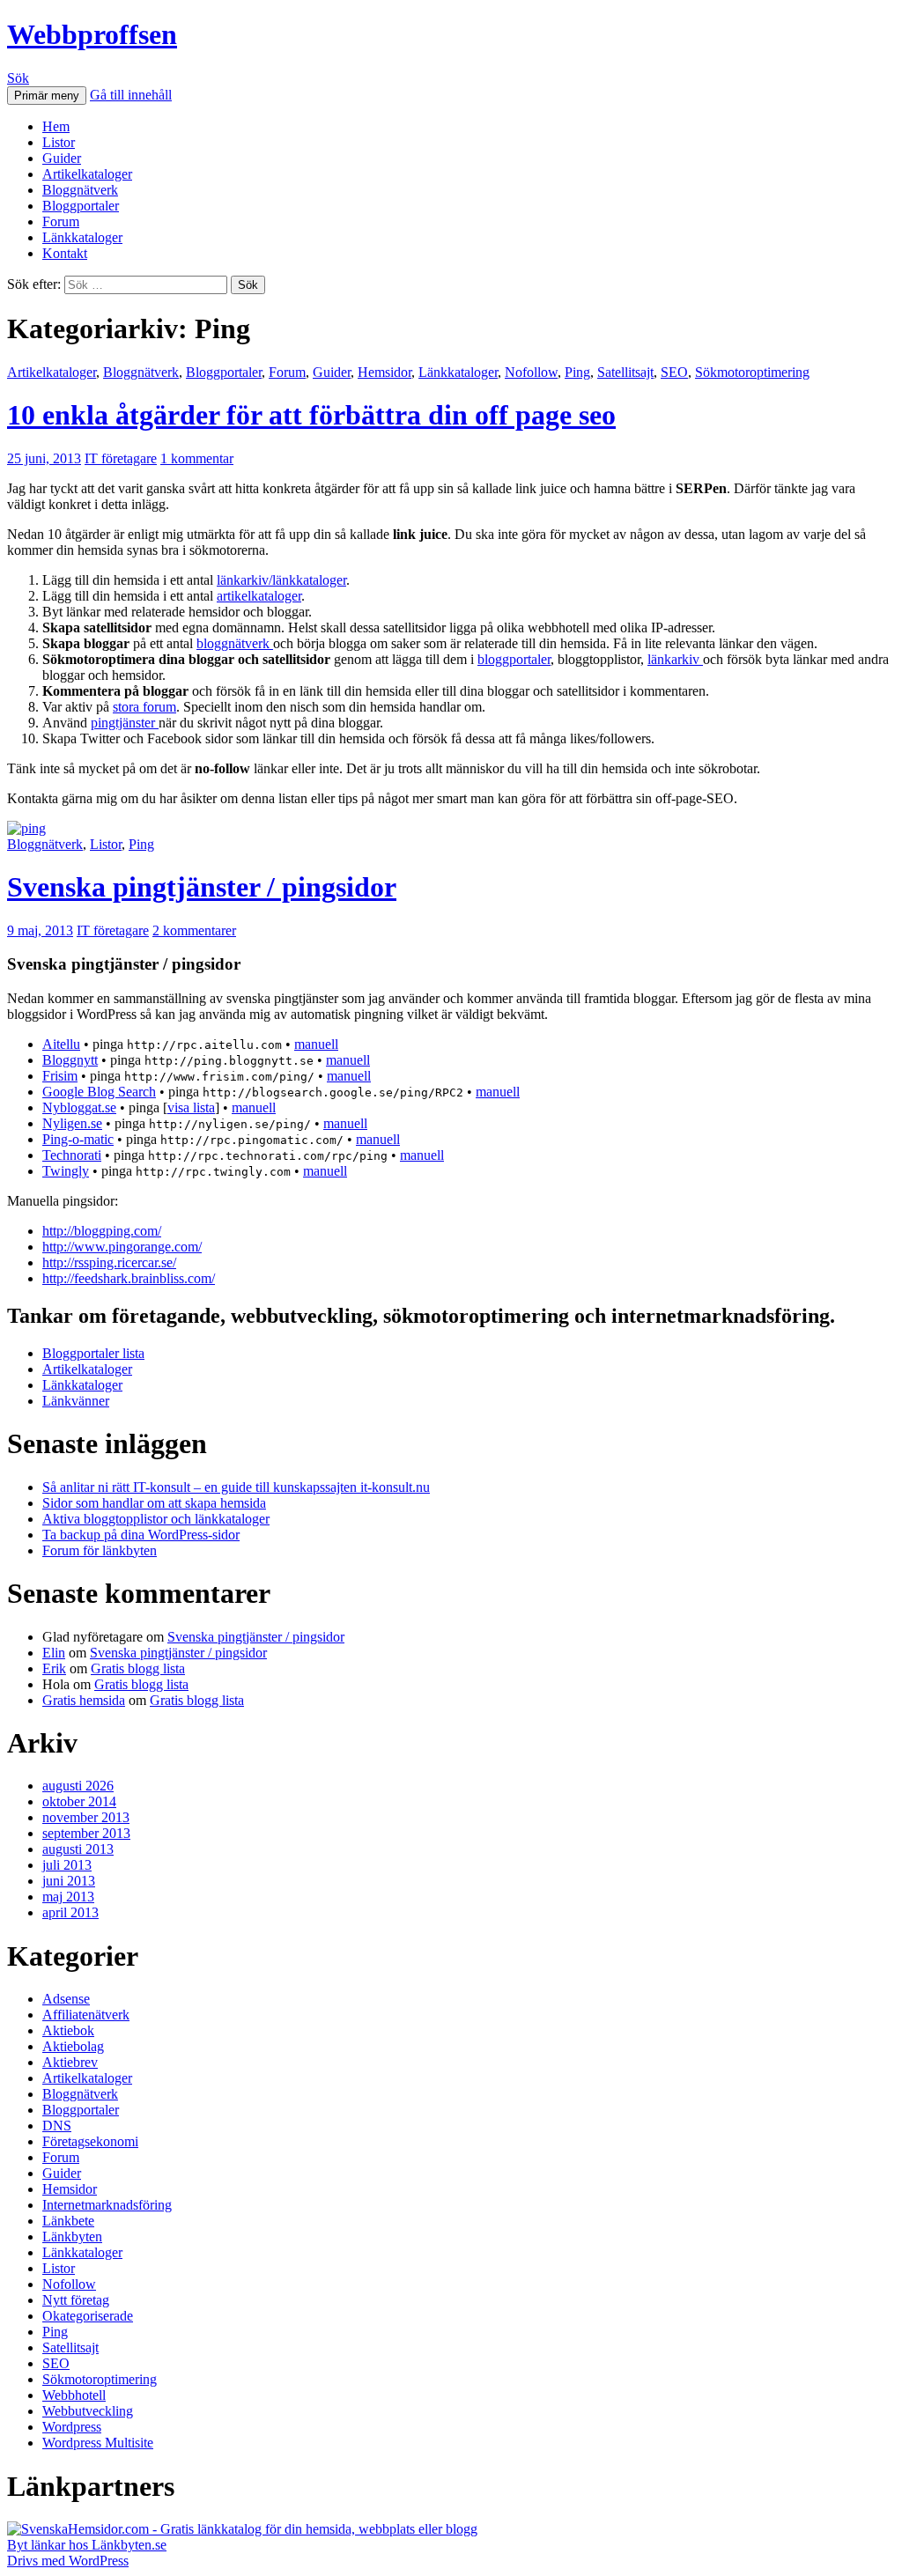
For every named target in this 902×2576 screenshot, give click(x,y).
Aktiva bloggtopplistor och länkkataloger (156, 1519)
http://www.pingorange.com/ (122, 1247)
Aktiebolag (73, 2046)
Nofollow (531, 372)
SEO (674, 372)
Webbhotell (74, 2395)
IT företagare (121, 458)
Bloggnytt (70, 1060)
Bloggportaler (81, 206)
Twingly (66, 1171)
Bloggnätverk (80, 190)
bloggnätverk (235, 643)
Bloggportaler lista (93, 1353)
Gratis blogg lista (138, 1668)
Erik (54, 1668)
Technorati (72, 1155)
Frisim (60, 1076)
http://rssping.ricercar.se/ (109, 1262)
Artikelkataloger (87, 174)
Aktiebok (68, 2030)
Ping (577, 372)
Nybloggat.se (79, 1107)
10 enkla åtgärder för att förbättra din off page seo (311, 415)
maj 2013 (68, 1897)
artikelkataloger (259, 596)
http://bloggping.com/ (102, 1231)
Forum (61, 221)
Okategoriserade (88, 2316)
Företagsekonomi (90, 2141)
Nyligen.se (72, 1123)
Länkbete (68, 2221)
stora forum (144, 707)
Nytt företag (76, 2300)
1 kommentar (197, 458)
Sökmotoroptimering (752, 372)
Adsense (66, 1999)
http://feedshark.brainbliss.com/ (129, 1278)
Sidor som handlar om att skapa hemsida (154, 1503)
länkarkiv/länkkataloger (281, 580)
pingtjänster (125, 723)
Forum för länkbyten (100, 1550)
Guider (62, 158)
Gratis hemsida (84, 1700)
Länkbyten (72, 2236)
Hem (56, 126)
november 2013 (86, 1817)
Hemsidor (384, 372)
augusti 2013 (78, 1849)
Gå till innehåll (131, 95)
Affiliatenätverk (86, 2015)
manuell (316, 1044)
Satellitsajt (625, 372)
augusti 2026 (78, 1786)
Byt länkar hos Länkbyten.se (87, 2545)
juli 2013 (67, 1865)
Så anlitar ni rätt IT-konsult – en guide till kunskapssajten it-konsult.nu (236, 1487)
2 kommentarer (194, 930)
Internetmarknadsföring (107, 2205)
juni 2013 (69, 1881)
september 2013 (86, 1833)
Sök (18, 78)
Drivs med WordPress (68, 2561)
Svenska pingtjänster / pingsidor (202, 887)
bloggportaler (514, 659)
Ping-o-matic (78, 1139)
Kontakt (65, 253)
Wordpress (72, 2427)
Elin (54, 1653)
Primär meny (47, 96)
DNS (57, 2126)
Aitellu (61, 1044)
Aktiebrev (70, 2062)
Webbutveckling (88, 2411)
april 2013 (70, 1912)
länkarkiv (675, 659)
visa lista (191, 1107)
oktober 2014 (79, 1801)
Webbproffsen (92, 34)
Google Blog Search (99, 1092)
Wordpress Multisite (98, 2443)
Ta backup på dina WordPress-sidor (141, 1535)
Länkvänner (76, 1401)
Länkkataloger (82, 237)
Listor (59, 142)
